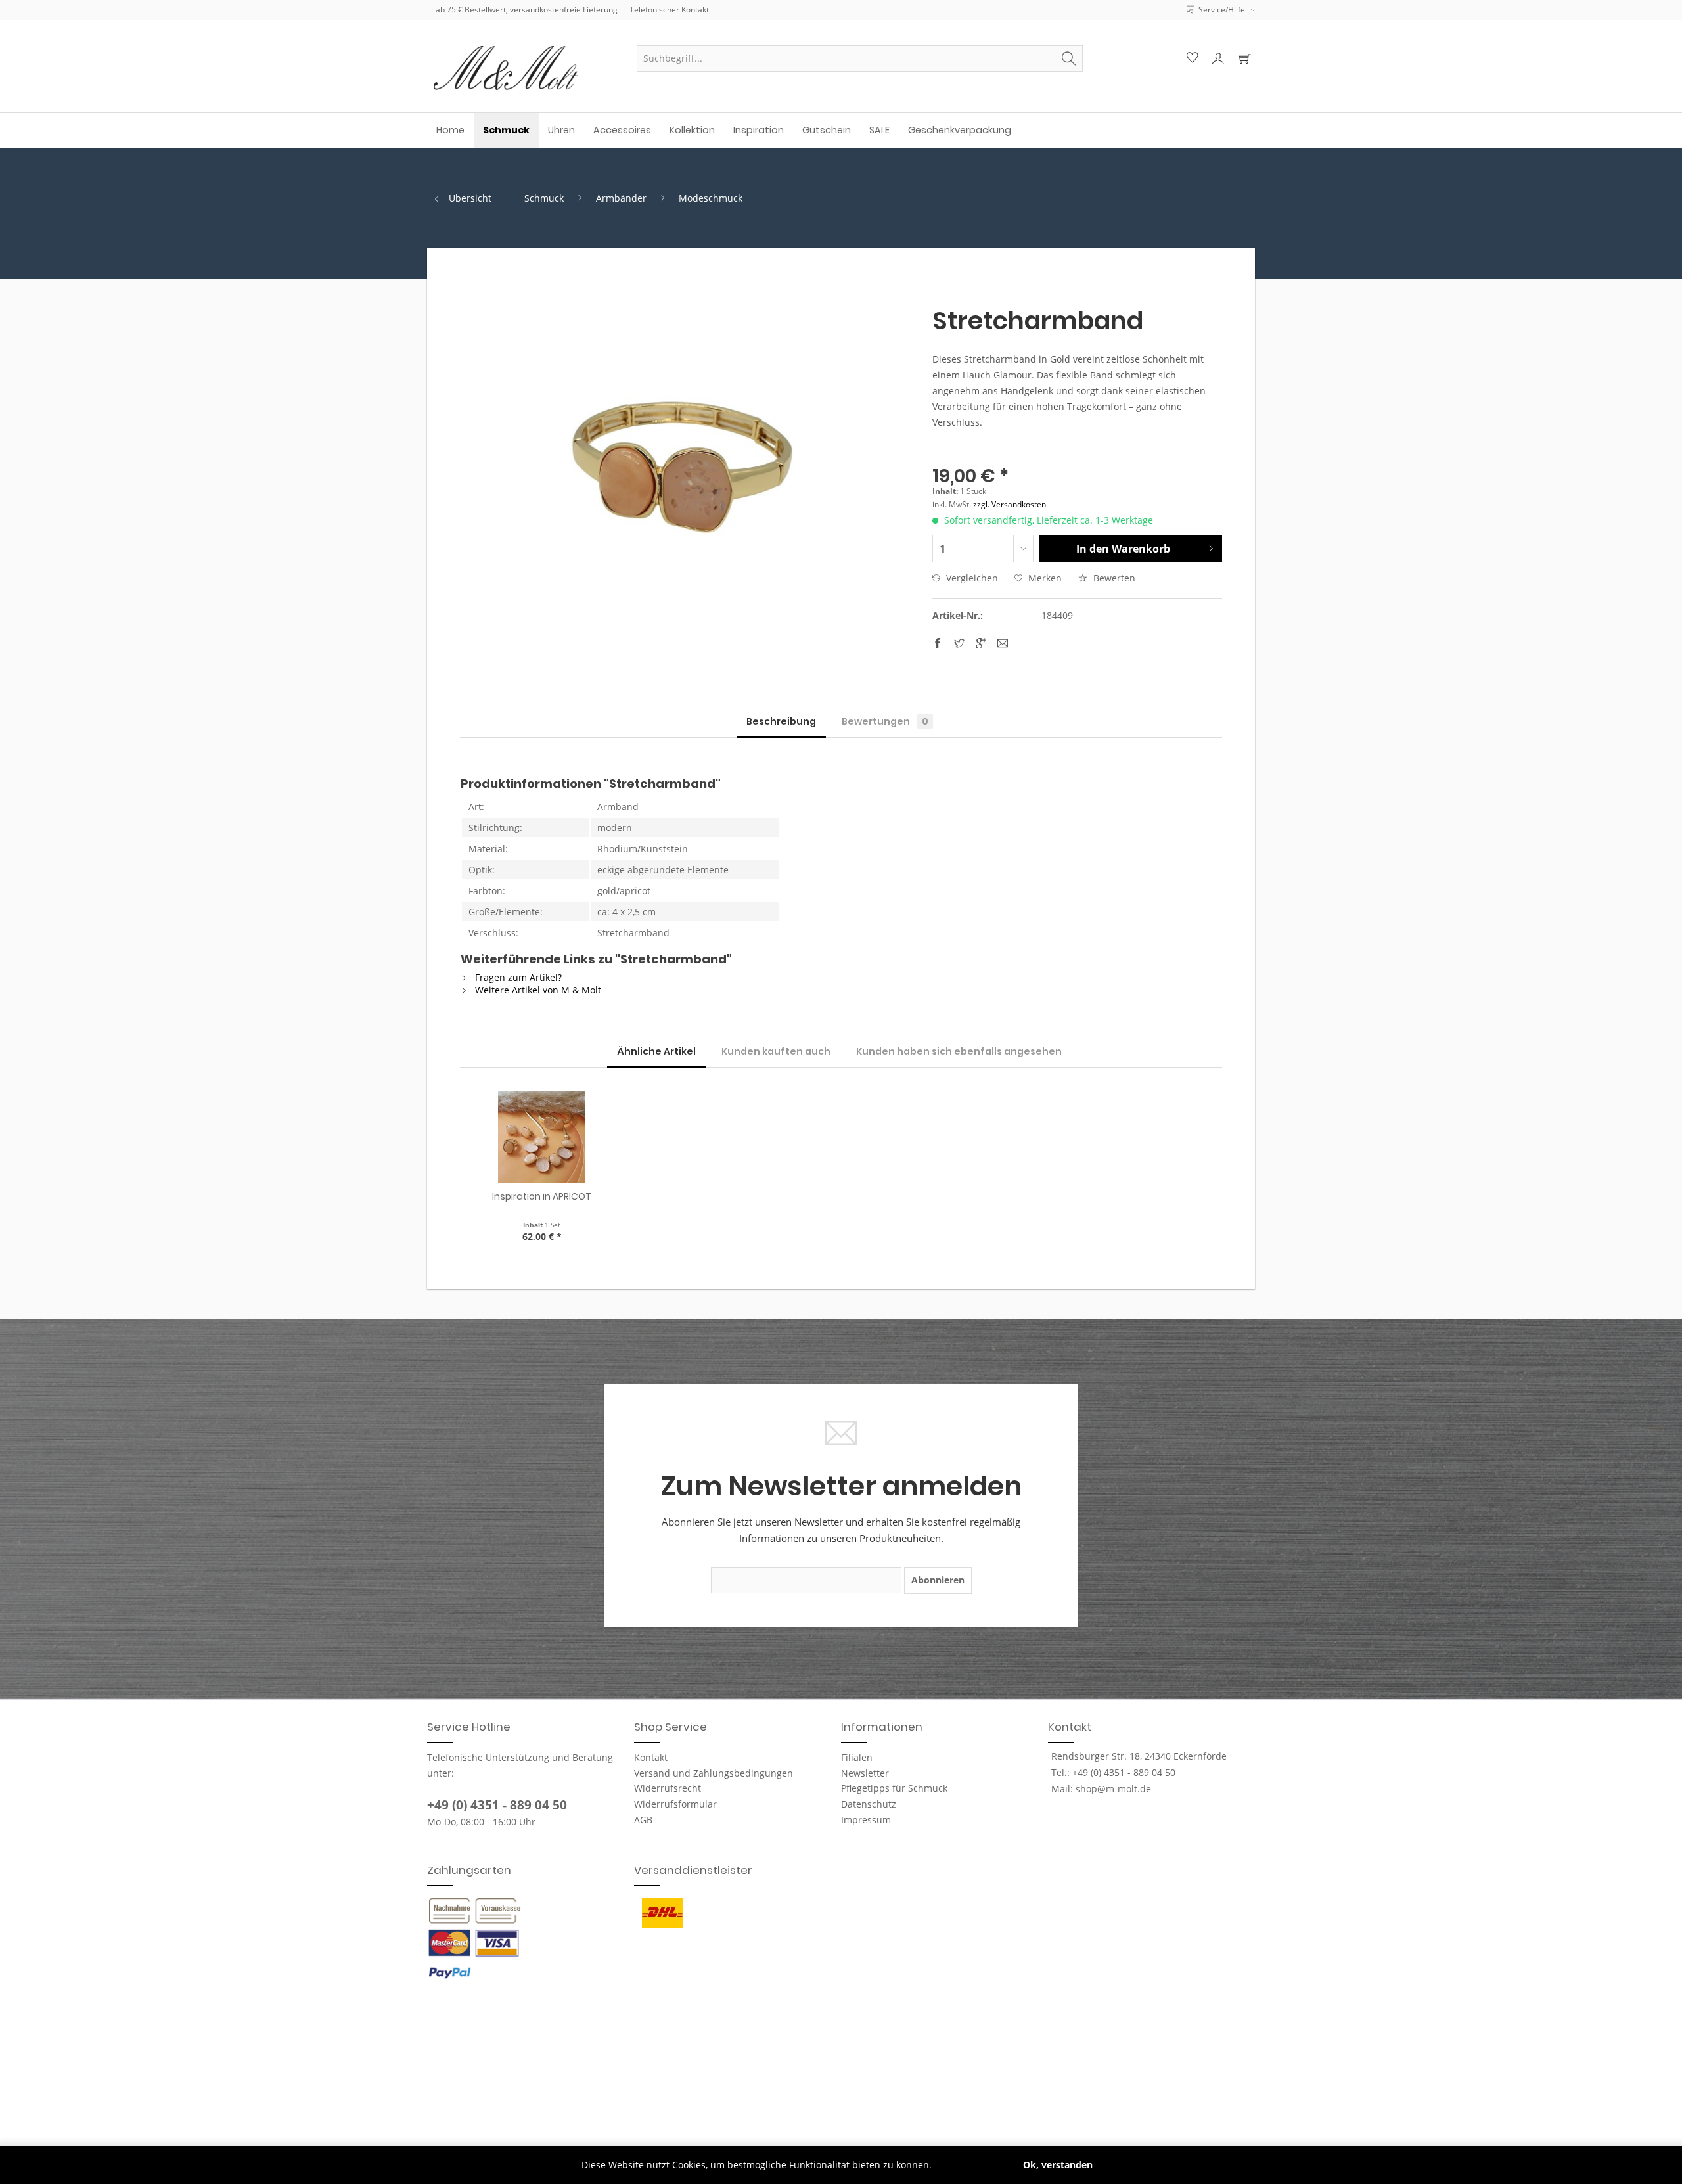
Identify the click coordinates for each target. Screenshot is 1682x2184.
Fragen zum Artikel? (517, 977)
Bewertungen (885, 721)
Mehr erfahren (967, 2165)
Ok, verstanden (1058, 2165)
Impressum (866, 1820)
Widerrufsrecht (668, 1788)
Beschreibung (781, 721)
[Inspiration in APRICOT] (542, 1137)
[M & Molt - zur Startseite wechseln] (526, 68)
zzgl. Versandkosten (1010, 504)
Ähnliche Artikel (656, 1051)
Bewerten (1113, 578)
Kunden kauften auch (776, 1051)
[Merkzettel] (1191, 58)
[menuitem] (860, 58)
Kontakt (651, 1757)
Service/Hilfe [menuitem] (1222, 10)
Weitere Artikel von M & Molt (537, 990)
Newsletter (865, 1773)
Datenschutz (869, 1804)
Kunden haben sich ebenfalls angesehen (959, 1051)
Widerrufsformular (675, 1804)
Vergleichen (971, 578)
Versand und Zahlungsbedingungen (714, 1773)
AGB (643, 1820)
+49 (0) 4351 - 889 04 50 (497, 1805)
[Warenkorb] (1244, 58)
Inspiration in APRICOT (542, 1196)
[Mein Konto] (1217, 58)
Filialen (857, 1757)
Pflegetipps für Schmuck (894, 1788)
